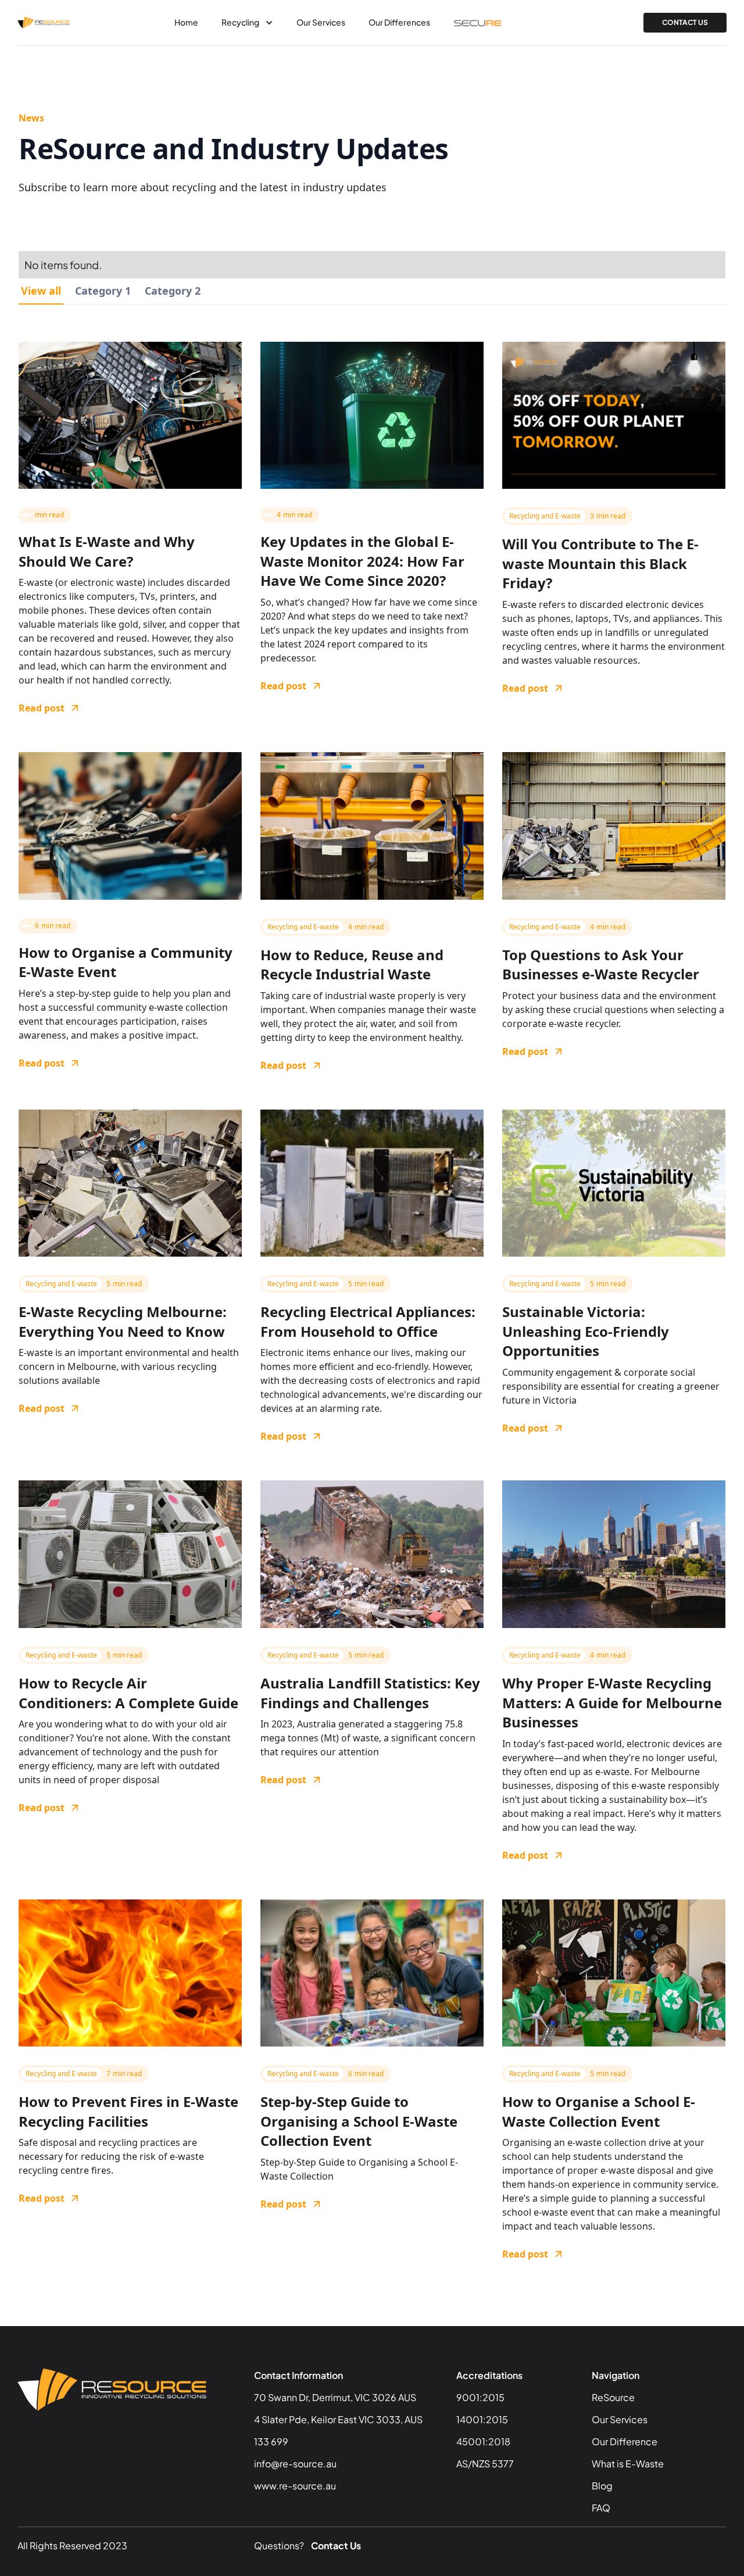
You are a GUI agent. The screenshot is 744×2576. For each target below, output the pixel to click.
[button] (247, 23)
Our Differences (399, 22)
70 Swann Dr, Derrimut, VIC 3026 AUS (335, 2397)
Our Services (321, 22)
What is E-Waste (628, 2464)
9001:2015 (480, 2397)
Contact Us (336, 2545)
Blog (602, 2486)
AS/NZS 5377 (485, 2464)
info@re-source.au (295, 2464)
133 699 (271, 2441)
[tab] (41, 291)
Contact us (685, 22)
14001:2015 (482, 2419)
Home (186, 22)
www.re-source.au (295, 2486)
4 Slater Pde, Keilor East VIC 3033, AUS (338, 2419)
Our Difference (625, 2441)
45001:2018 (483, 2441)
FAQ (601, 2508)
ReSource (613, 2397)
